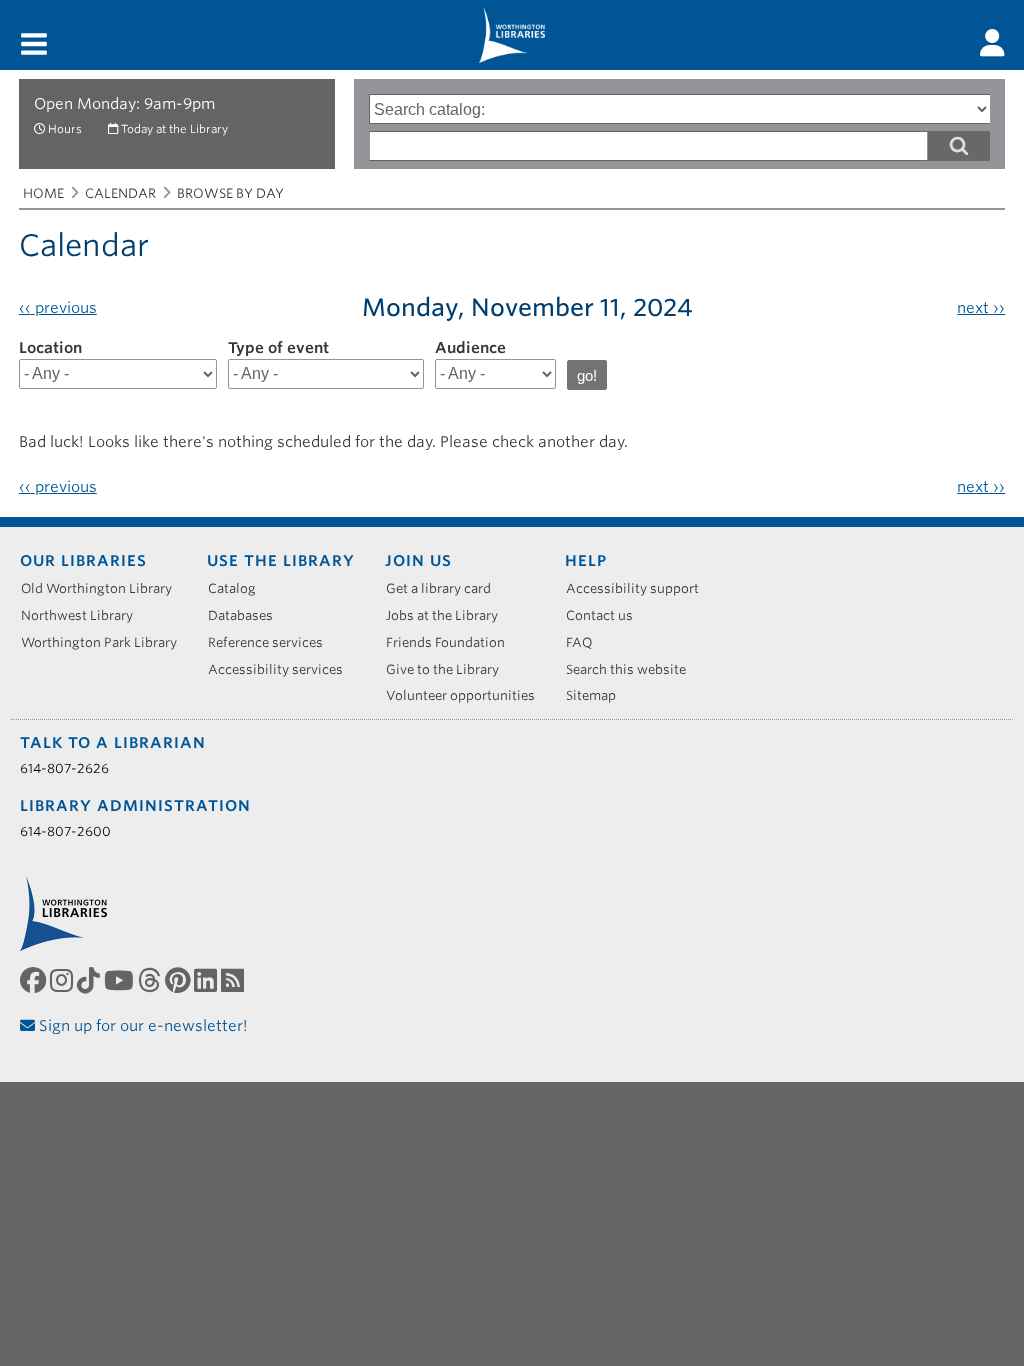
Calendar (120, 193)
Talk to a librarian (113, 743)
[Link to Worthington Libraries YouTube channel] (121, 980)
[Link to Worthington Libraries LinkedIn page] (207, 980)
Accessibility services (282, 669)
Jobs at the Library (449, 615)
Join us (418, 561)
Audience (470, 348)
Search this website (633, 669)
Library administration (135, 806)
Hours (65, 129)
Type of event (278, 348)
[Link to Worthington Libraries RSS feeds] (234, 980)
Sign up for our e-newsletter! (141, 1026)
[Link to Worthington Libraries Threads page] (151, 980)
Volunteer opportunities (467, 695)
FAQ (586, 642)
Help (586, 561)
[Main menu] (34, 45)
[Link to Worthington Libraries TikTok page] (90, 980)
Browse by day (230, 193)
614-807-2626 (64, 768)
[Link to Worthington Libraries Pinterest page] (179, 980)
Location (50, 348)
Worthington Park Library (106, 642)
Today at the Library (174, 129)
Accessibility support (639, 588)
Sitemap (598, 695)
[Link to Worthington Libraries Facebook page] (35, 980)
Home (43, 193)
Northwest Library (84, 615)
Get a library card (445, 588)
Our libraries (83, 561)
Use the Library (281, 561)
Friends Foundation (452, 642)
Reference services (272, 642)
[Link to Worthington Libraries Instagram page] (63, 980)
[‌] (992, 43)
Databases (247, 615)
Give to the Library (449, 669)
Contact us (606, 615)
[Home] (512, 35)
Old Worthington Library (103, 588)
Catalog (239, 588)
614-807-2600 (65, 831)
